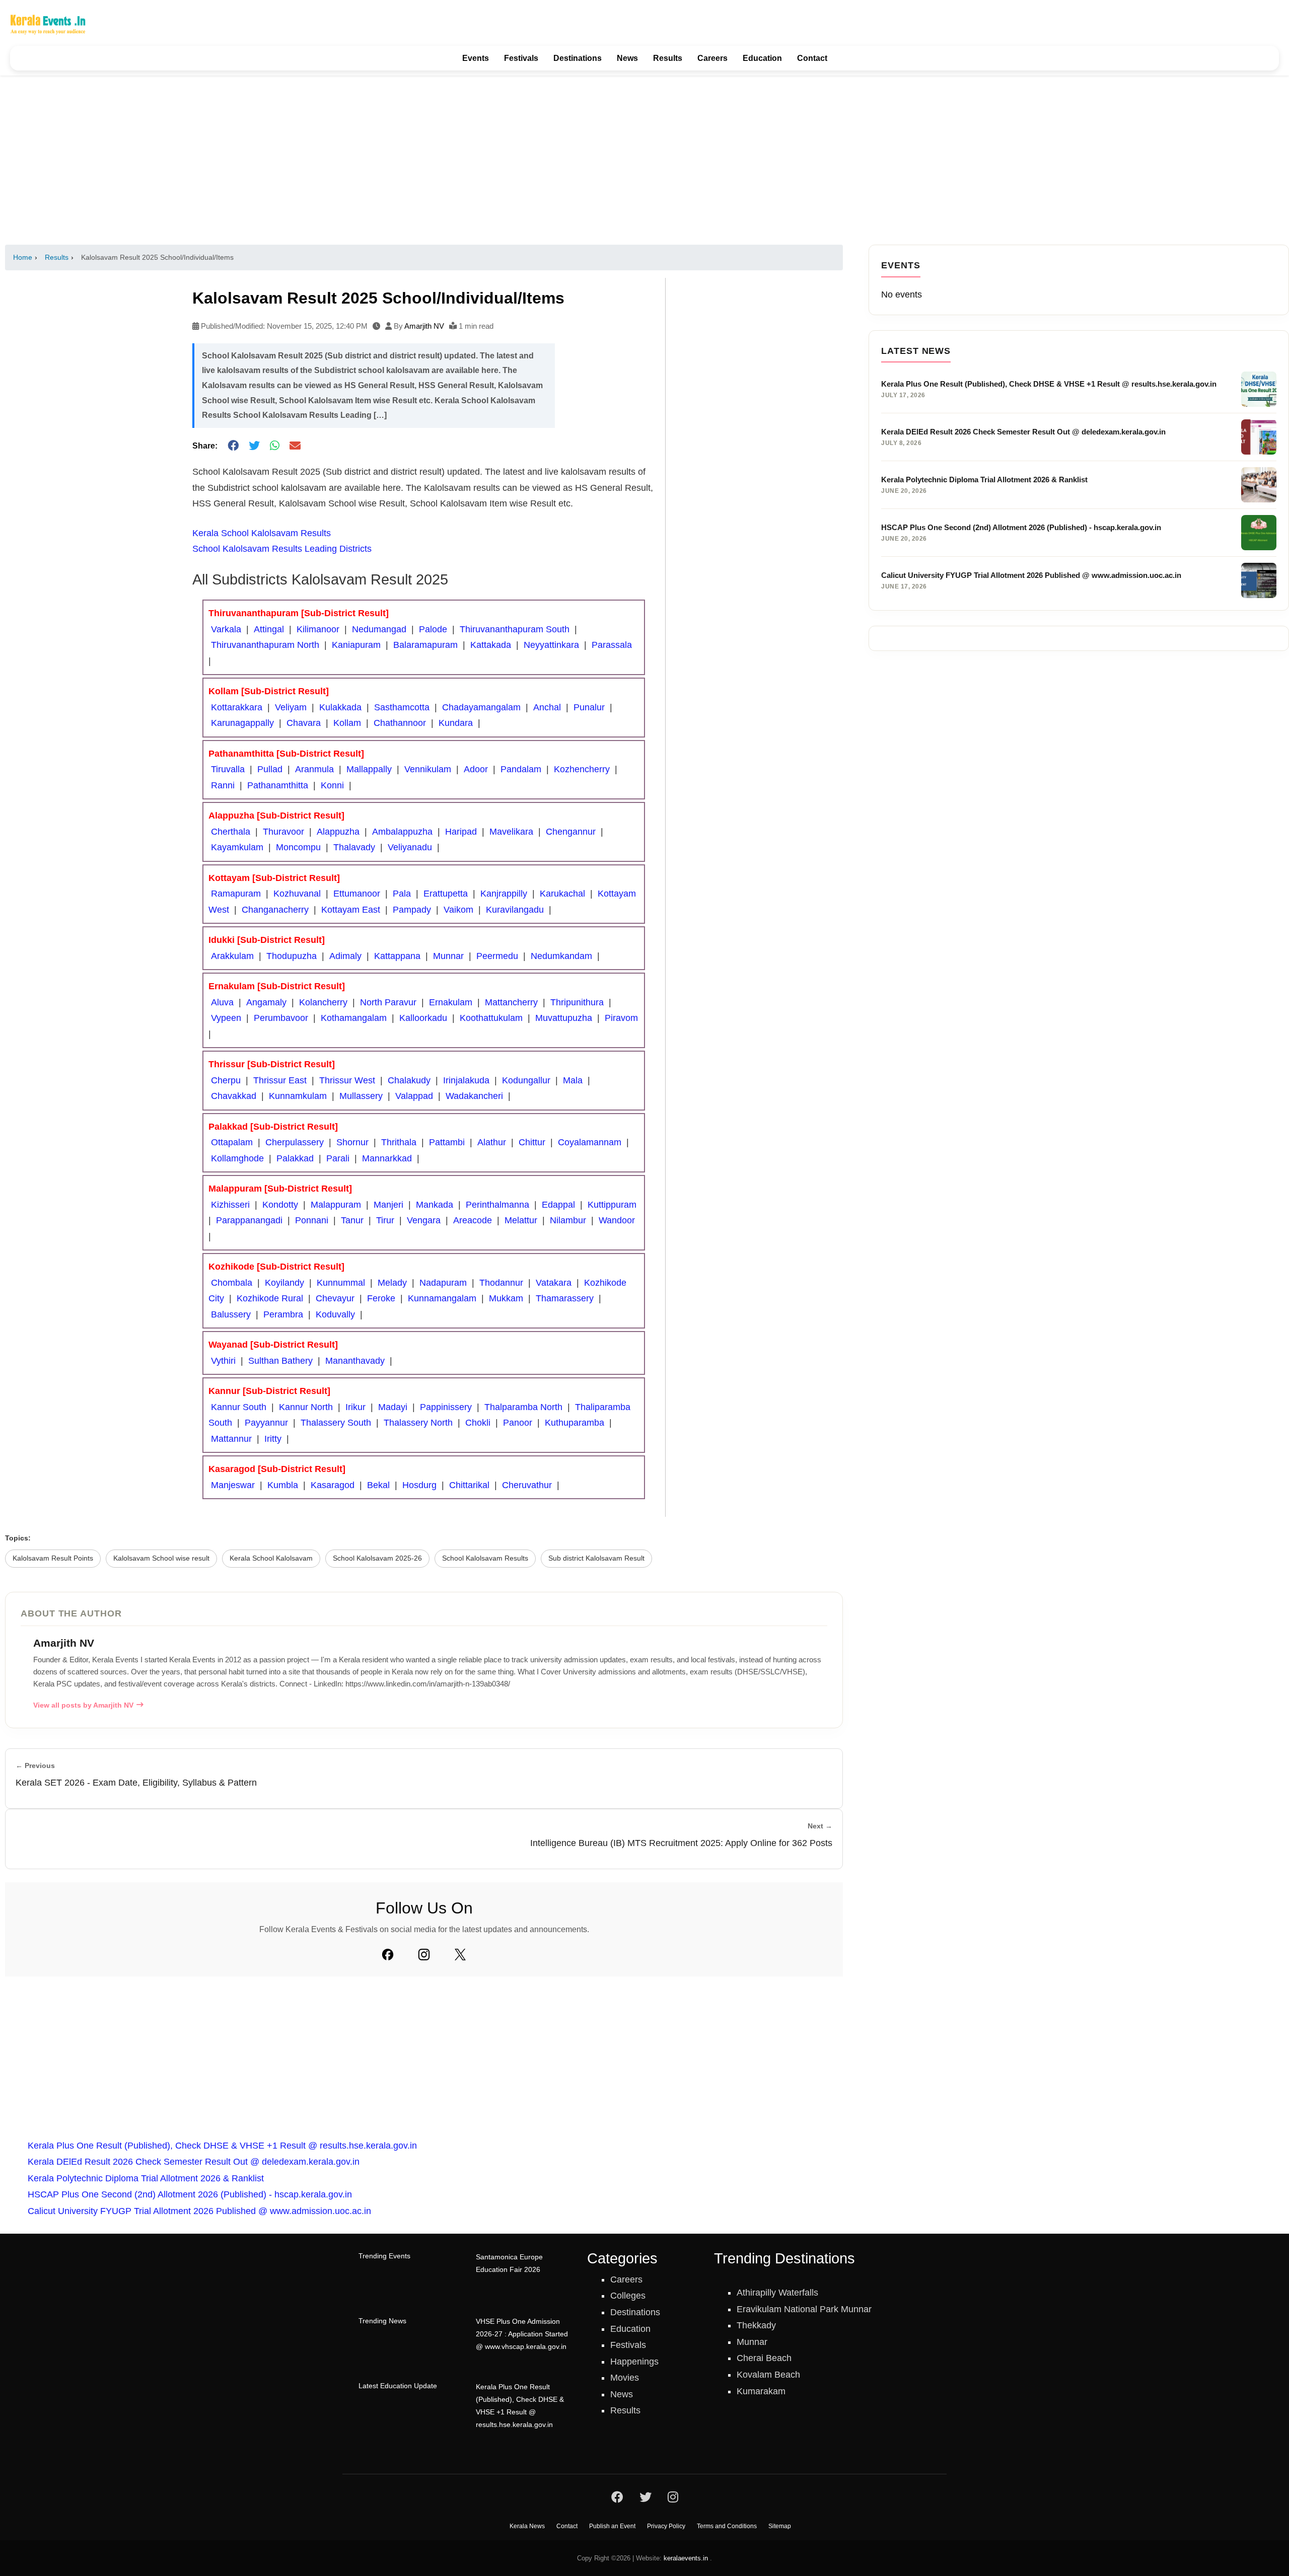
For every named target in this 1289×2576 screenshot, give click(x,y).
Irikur (355, 1407)
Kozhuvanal (297, 894)
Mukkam (506, 1298)
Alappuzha (338, 832)
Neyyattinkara (551, 645)
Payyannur (266, 1423)
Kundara (456, 723)
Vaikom (458, 910)
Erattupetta (446, 894)
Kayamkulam (237, 847)
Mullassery (361, 1096)
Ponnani (312, 1220)
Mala (573, 1080)
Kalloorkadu (423, 1018)
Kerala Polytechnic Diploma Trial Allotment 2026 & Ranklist (146, 2178)
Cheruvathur (527, 1485)
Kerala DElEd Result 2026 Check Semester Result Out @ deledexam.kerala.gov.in (194, 2162)
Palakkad (295, 1158)
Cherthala (231, 832)
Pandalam (521, 769)
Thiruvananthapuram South (515, 629)
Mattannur (231, 1439)
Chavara (304, 723)
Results (668, 58)
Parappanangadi (249, 1220)
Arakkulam (232, 956)
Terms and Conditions (727, 2526)
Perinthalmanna (497, 1205)
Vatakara (554, 1283)
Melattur (521, 1220)
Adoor (476, 769)
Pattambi (447, 1142)
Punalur (589, 707)
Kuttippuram (612, 1205)
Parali (338, 1158)
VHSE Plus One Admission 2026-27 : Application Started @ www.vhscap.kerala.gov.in (522, 2334)
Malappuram (336, 1205)
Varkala (226, 629)
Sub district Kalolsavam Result (596, 1558)
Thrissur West (347, 1080)
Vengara (424, 1220)
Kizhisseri (230, 1205)
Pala (402, 894)
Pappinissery (446, 1407)
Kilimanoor (318, 629)
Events (476, 58)
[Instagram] (424, 1954)
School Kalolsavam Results (485, 1558)
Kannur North (306, 1407)
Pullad (270, 769)
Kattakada (491, 645)
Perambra (283, 1314)
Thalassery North (418, 1423)
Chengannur (571, 832)
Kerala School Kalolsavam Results (262, 533)
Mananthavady (355, 1361)
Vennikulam (428, 769)
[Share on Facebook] (233, 446)
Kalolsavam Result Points (53, 1558)
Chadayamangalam (481, 707)
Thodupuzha (292, 956)
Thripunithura (577, 1002)
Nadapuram (443, 1283)
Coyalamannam (590, 1142)
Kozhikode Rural (270, 1298)
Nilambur (568, 1220)
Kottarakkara (237, 707)
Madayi (393, 1407)
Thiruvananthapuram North (265, 645)
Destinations (578, 58)
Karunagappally (242, 723)
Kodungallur (526, 1080)
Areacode (473, 1220)
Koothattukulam (491, 1018)
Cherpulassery (295, 1142)
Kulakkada (340, 707)
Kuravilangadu (515, 910)
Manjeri (388, 1205)
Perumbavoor (281, 1018)
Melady (392, 1283)
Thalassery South (336, 1423)
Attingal (269, 629)
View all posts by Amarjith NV (83, 1705)
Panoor (518, 1423)
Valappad (414, 1096)
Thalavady (354, 847)
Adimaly (345, 956)
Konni (332, 785)
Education (762, 58)
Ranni (223, 785)
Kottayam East (351, 910)
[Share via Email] (295, 446)
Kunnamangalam (442, 1298)
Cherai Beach (764, 2358)
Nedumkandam (561, 956)
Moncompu (298, 847)
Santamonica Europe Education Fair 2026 (509, 2263)
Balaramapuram (425, 645)
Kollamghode (237, 1158)
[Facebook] (388, 1954)
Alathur (492, 1142)
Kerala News (527, 2526)
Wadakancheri (474, 1096)
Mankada (435, 1205)
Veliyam (291, 707)
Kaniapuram (356, 645)
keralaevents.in (686, 2558)
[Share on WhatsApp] (275, 446)
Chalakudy (409, 1080)
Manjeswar (233, 1485)
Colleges (628, 2296)
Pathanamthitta (278, 785)
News (627, 58)
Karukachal (562, 894)
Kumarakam (761, 2391)
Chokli (478, 1423)
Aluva (222, 1002)
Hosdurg (419, 1485)
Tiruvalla (228, 769)
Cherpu (226, 1080)
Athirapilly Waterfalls (777, 2293)
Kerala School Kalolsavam (271, 1558)
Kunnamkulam (298, 1096)
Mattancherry (511, 1002)
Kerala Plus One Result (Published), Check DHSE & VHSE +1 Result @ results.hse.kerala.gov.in (222, 2146)
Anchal (547, 707)
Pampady (412, 910)
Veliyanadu (410, 847)
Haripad (461, 832)
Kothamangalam (354, 1018)
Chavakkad (234, 1096)
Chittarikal (469, 1485)
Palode (433, 629)
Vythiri (223, 1361)
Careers (712, 58)
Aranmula (314, 769)
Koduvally (335, 1314)
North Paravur (388, 1002)
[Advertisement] (644, 160)
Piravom (621, 1018)
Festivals (521, 58)
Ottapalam (232, 1142)
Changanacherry (275, 910)
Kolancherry (323, 1002)
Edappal (558, 1205)
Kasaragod (333, 1485)
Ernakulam (451, 1002)
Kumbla (283, 1485)
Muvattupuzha (564, 1018)
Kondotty (280, 1205)
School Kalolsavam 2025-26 (377, 1558)
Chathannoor (400, 723)
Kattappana (397, 956)
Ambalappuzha (402, 832)
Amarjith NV (424, 326)
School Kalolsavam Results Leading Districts (282, 549)
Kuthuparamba (575, 1423)
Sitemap (780, 2526)
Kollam (347, 723)
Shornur (352, 1142)
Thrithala (399, 1142)
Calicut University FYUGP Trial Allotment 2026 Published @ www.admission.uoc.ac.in (199, 2211)
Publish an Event (612, 2526)
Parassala (612, 645)
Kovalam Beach (768, 2375)
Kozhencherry (582, 769)
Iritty (273, 1439)
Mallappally (369, 769)
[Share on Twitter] (254, 446)
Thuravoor (283, 832)
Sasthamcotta (402, 707)
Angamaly (266, 1002)
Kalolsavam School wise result (161, 1558)
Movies (625, 2378)
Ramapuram (236, 894)
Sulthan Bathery (280, 1361)
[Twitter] (460, 1954)
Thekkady (756, 2325)
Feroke (381, 1298)
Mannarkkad (387, 1158)
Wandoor (617, 1220)
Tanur (352, 1220)
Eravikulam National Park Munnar (804, 2309)
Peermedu (497, 956)
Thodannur (501, 1283)
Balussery (231, 1314)
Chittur (532, 1142)
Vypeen (226, 1018)
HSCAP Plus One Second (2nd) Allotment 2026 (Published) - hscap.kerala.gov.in (190, 2194)
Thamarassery (565, 1298)
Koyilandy (284, 1283)
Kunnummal (341, 1283)
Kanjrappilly (504, 894)
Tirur (385, 1220)
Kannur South (239, 1407)
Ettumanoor (357, 894)
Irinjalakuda (466, 1080)
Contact (812, 58)
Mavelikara (511, 832)
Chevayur (335, 1298)
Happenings (634, 2362)
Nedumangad (379, 629)
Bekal (378, 1485)
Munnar (448, 956)
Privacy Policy (666, 2526)
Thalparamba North (523, 1407)
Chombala (232, 1283)
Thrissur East (280, 1080)
